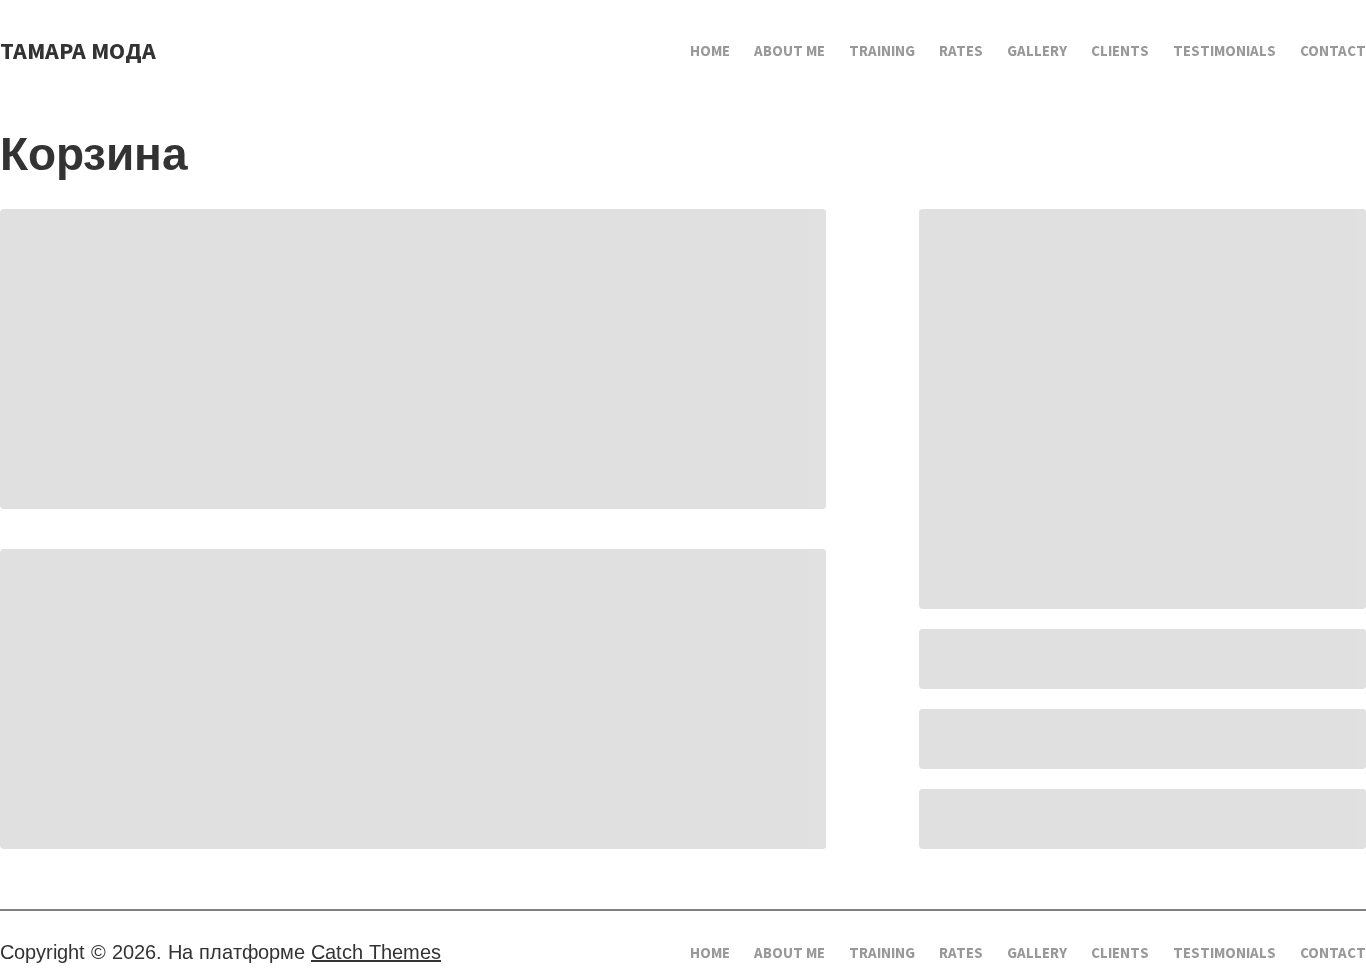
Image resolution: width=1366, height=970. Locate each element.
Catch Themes (376, 952)
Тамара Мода (78, 50)
